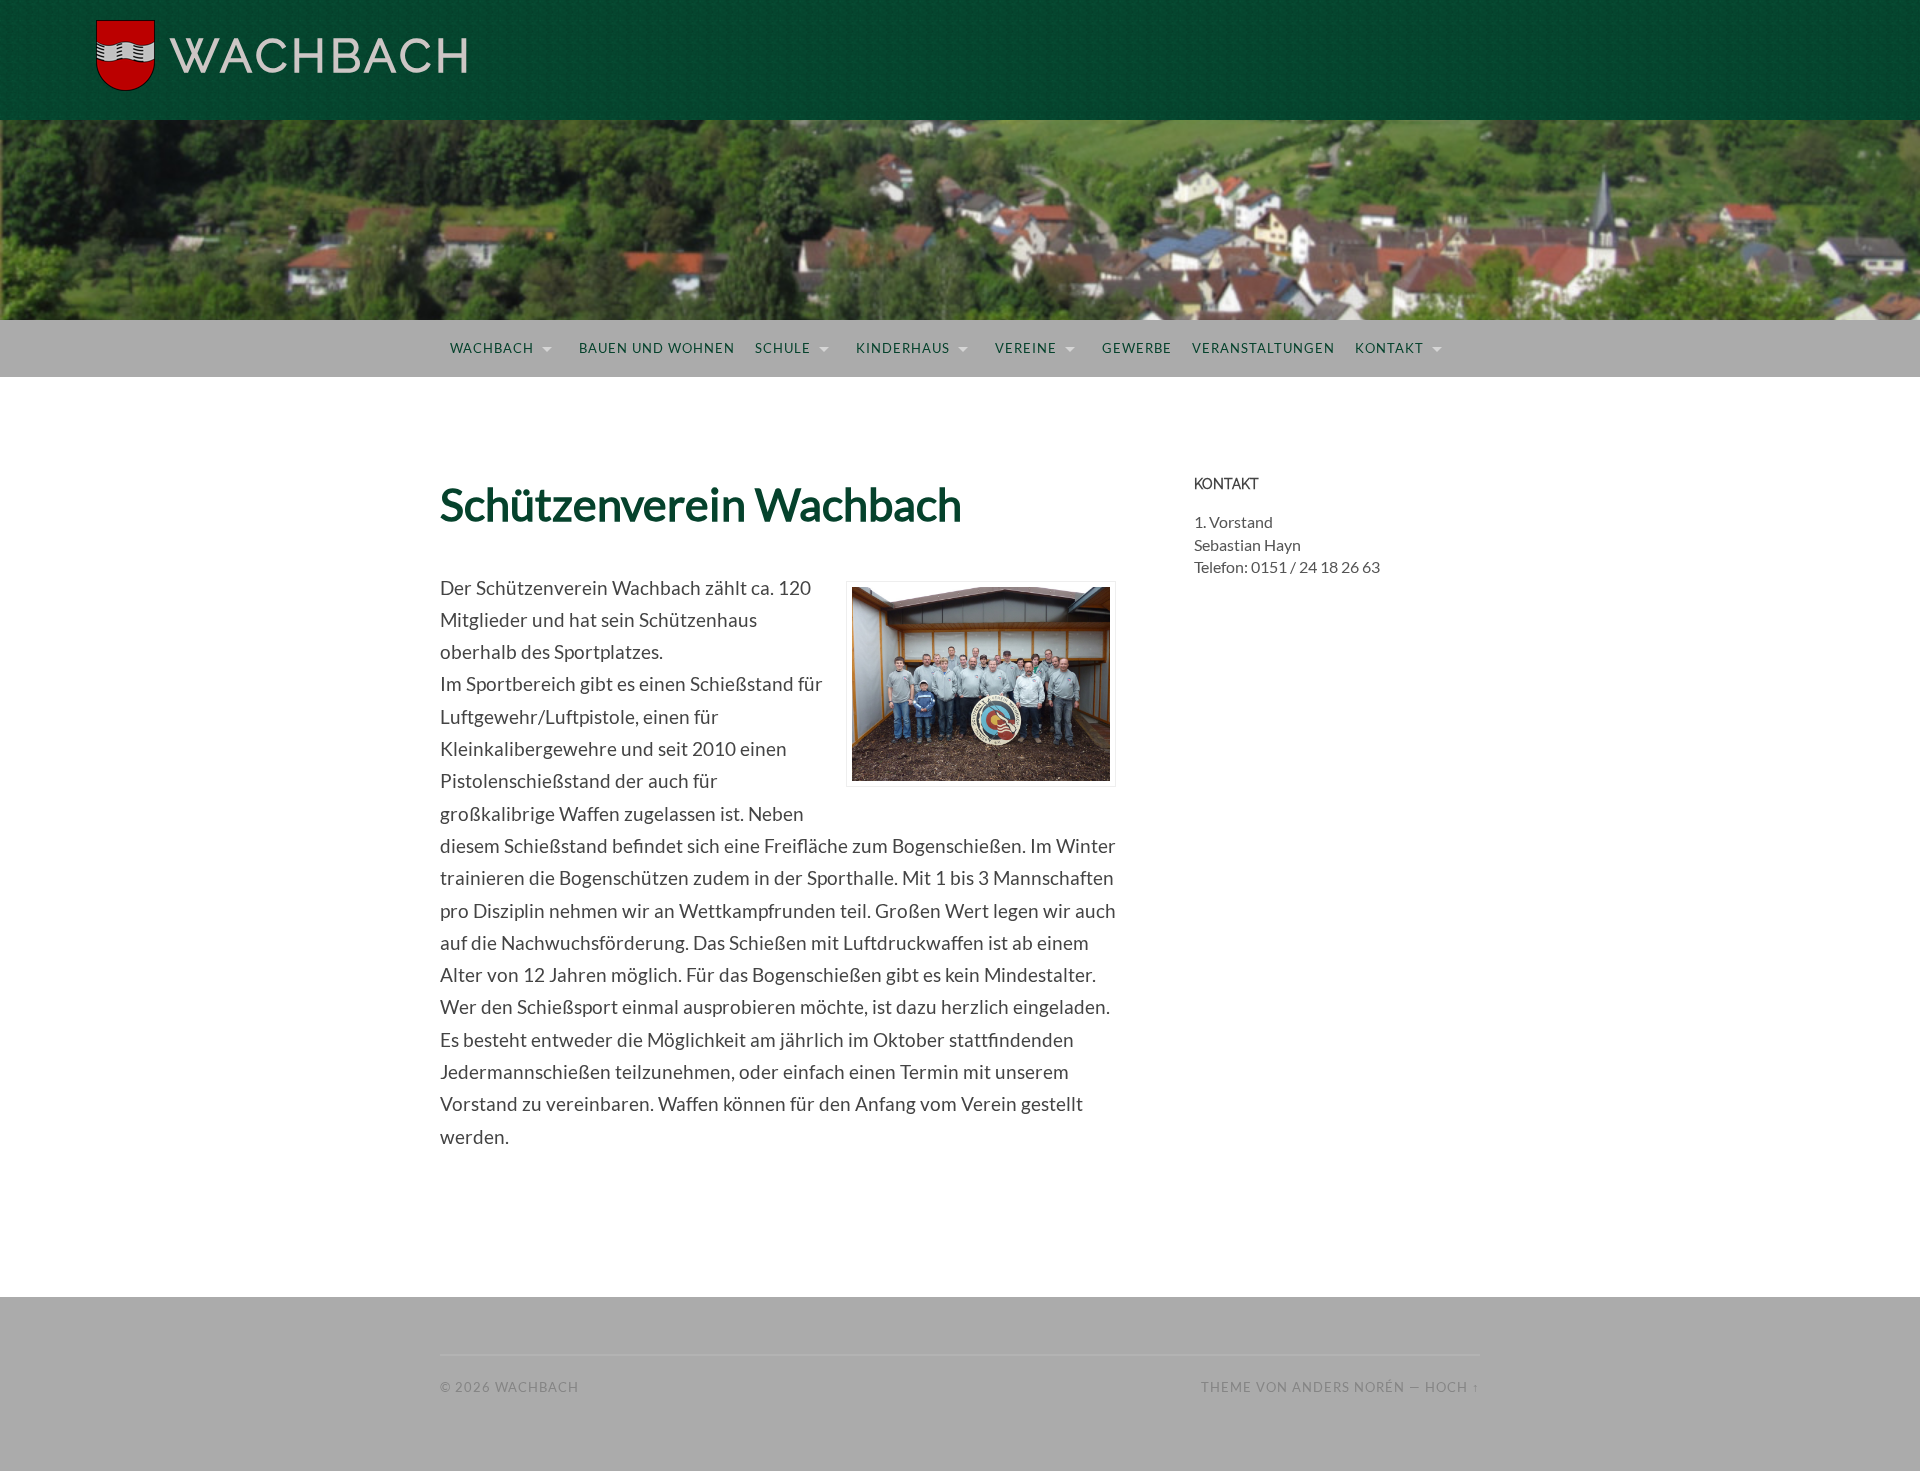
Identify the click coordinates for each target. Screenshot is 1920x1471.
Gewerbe (1137, 348)
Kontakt (1389, 348)
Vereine (1026, 348)
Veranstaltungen (1263, 348)
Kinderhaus (903, 348)
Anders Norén (1348, 1387)
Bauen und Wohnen (657, 348)
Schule (783, 348)
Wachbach (322, 55)
